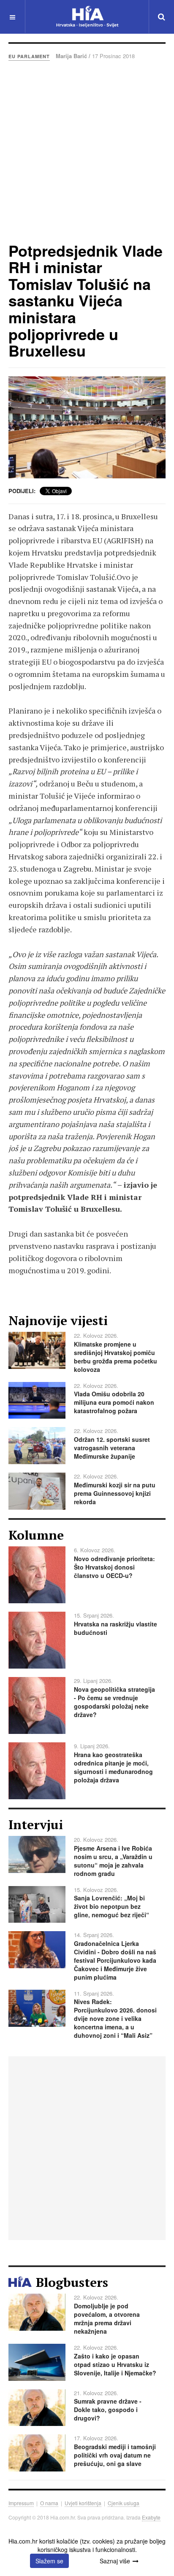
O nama (49, 2503)
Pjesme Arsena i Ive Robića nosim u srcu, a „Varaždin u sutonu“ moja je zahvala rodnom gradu (113, 1861)
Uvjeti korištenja (83, 2503)
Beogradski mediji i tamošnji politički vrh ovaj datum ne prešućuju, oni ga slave (115, 2455)
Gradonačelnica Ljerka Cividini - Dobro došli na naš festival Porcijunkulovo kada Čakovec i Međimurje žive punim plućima (115, 1960)
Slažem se (49, 2561)
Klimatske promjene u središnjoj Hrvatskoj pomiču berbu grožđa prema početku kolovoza (116, 1357)
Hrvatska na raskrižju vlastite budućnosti (116, 1628)
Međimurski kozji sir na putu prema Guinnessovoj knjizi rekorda (115, 1493)
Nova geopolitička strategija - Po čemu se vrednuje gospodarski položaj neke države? (114, 1702)
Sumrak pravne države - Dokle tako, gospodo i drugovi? (108, 2410)
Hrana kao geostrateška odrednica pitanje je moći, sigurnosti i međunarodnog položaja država (113, 1767)
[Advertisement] (87, 151)
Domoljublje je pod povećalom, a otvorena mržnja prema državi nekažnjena (107, 2318)
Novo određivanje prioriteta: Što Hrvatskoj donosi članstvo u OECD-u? (114, 1567)
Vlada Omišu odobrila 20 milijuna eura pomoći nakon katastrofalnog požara (114, 1402)
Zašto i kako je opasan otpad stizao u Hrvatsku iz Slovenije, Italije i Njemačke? (115, 2364)
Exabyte (151, 2517)
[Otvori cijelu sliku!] (87, 427)
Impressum (21, 2503)
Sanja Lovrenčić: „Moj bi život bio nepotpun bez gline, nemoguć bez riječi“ (111, 1906)
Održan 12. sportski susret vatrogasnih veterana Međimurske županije (112, 1448)
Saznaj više (115, 2561)
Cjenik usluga (124, 2503)
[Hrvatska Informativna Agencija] (87, 17)
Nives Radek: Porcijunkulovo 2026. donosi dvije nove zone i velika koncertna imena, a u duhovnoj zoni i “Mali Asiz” (115, 2018)
